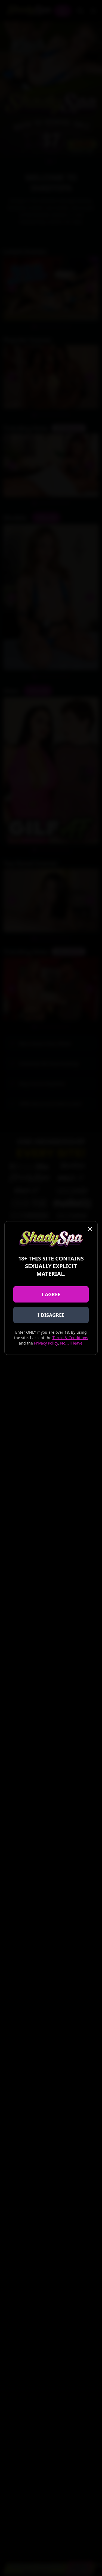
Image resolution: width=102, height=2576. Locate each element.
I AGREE (51, 1294)
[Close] (90, 1229)
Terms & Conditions (70, 1338)
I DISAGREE (51, 1315)
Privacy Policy (46, 1343)
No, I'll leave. (72, 1343)
